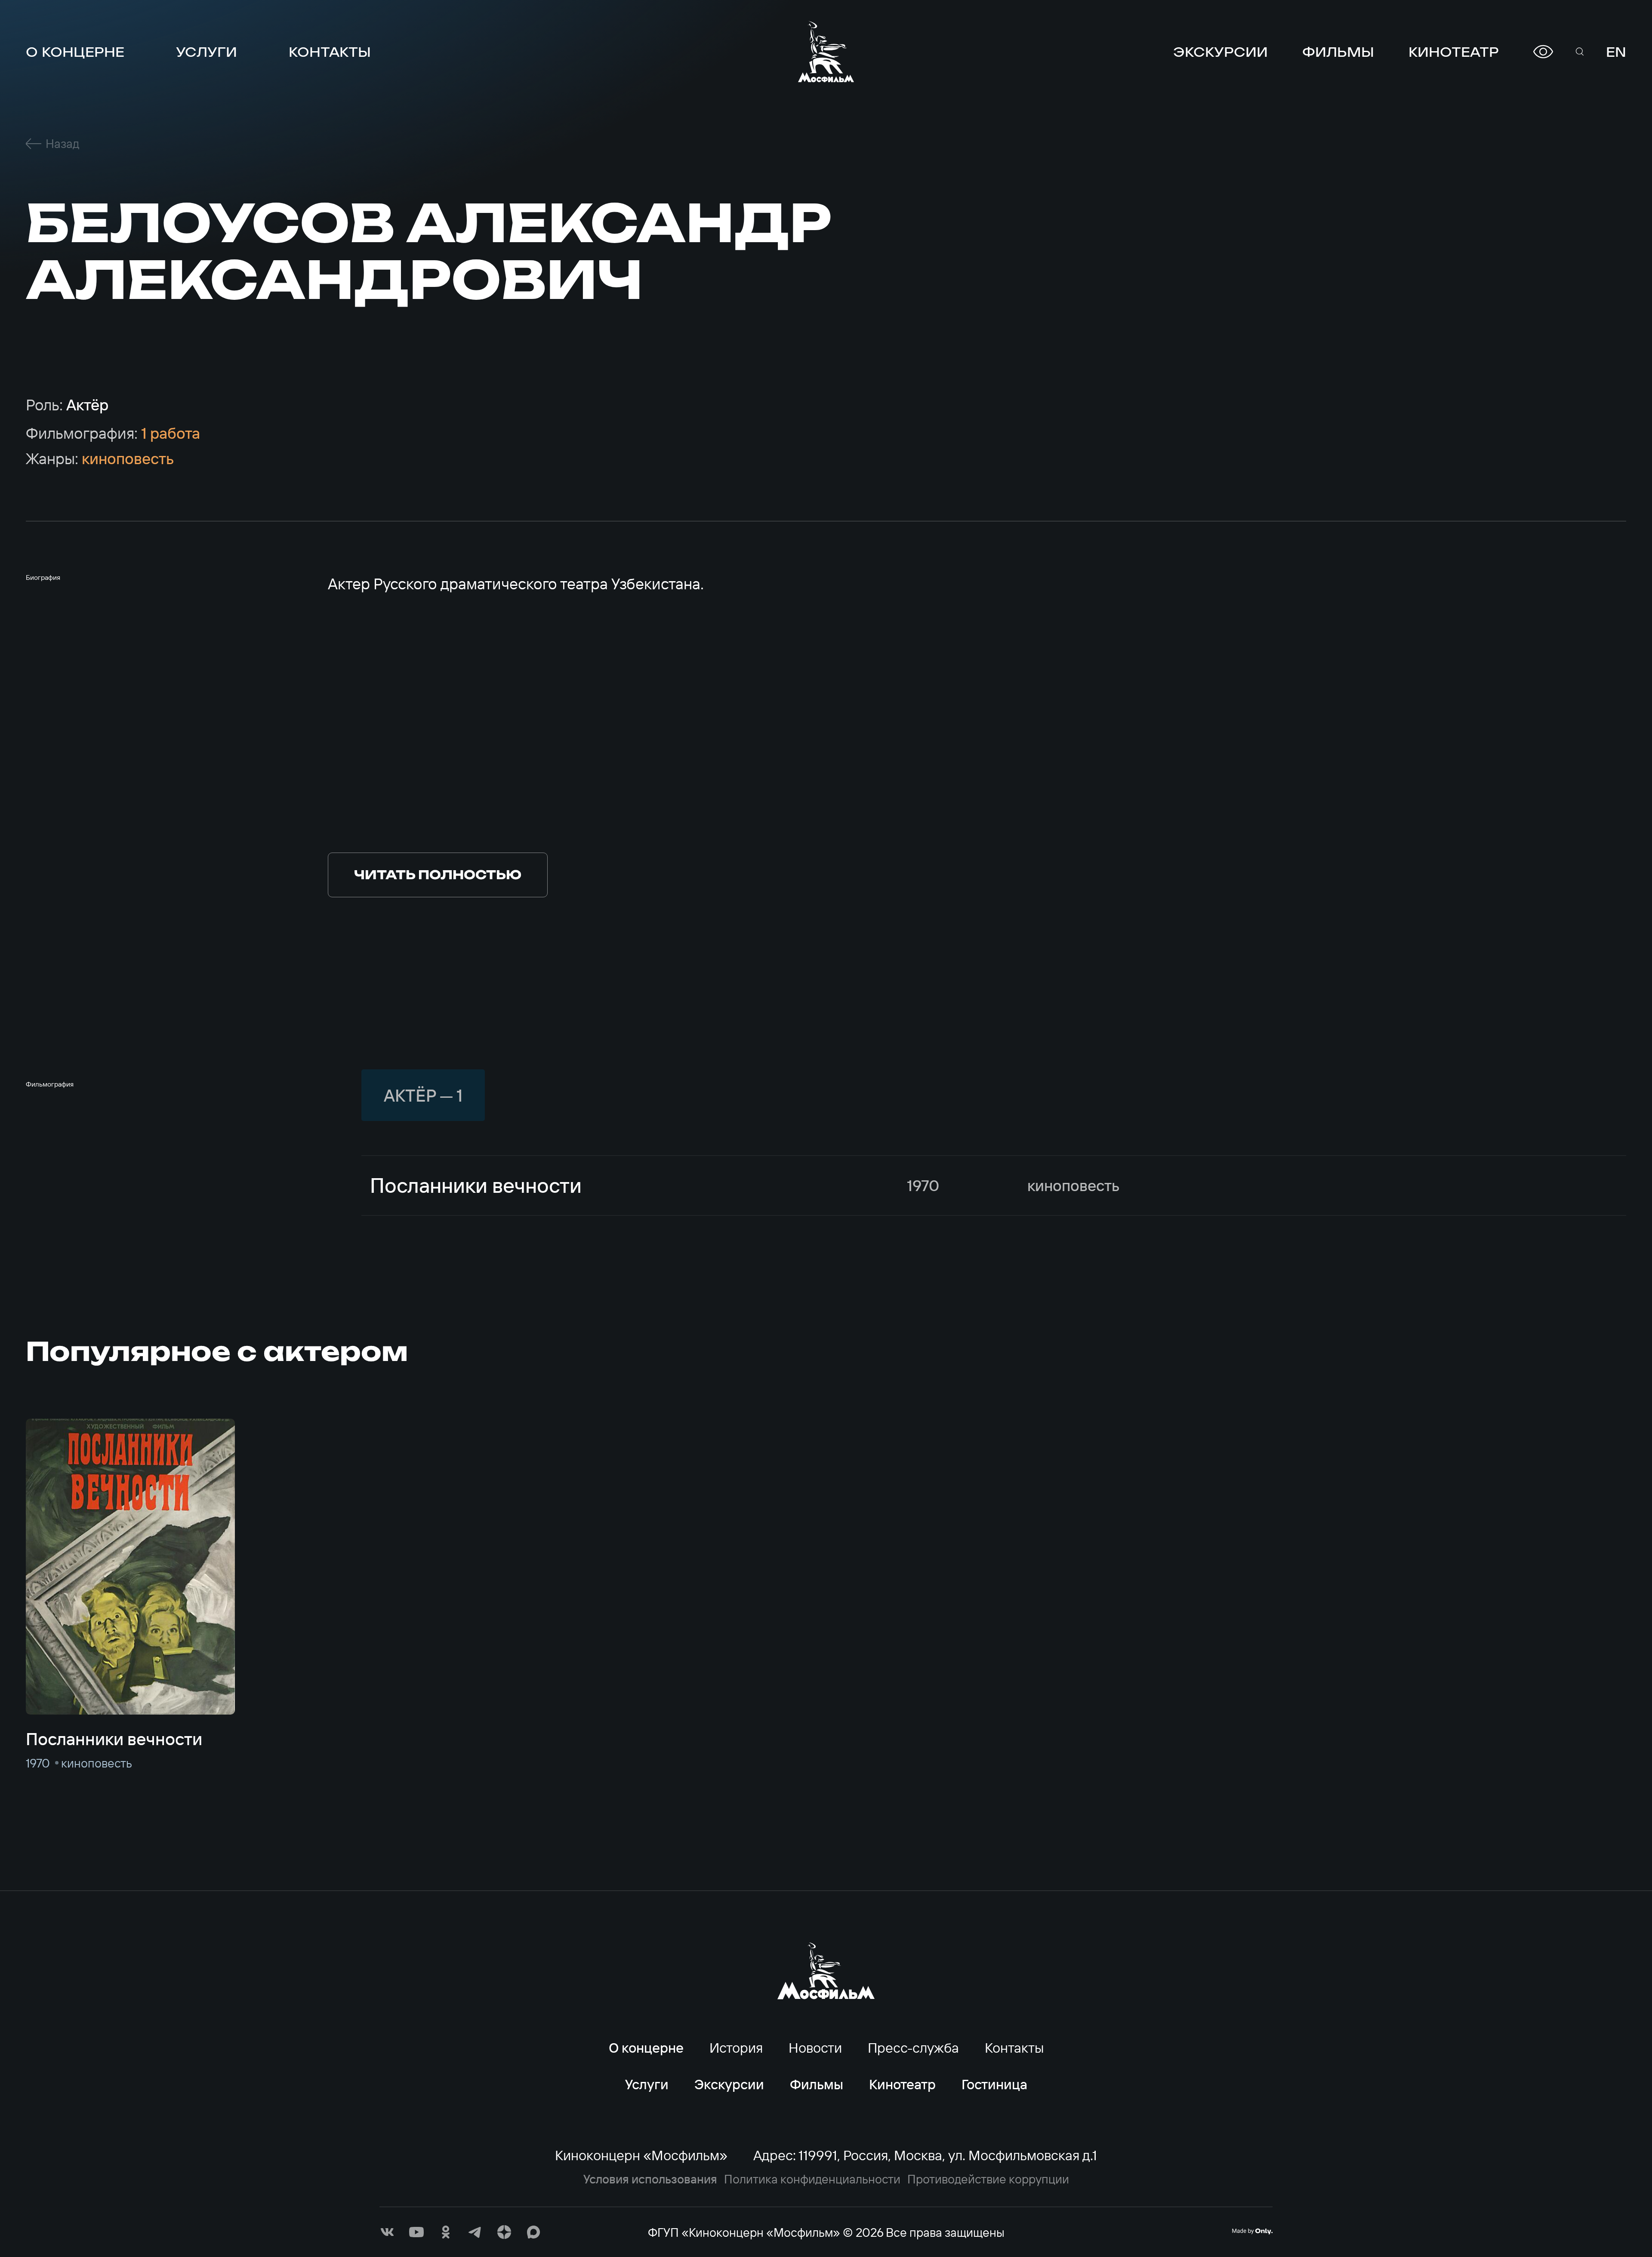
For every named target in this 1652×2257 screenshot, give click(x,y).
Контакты (330, 52)
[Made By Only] (1252, 2231)
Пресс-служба (913, 2048)
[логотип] (826, 52)
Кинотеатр (1454, 52)
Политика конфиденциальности (812, 2179)
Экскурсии (1221, 52)
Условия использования (650, 2179)
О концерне (75, 52)
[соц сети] (387, 2232)
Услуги (206, 52)
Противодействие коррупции (988, 2179)
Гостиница (994, 2084)
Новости (815, 2048)
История (736, 2048)
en (1616, 52)
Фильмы (1338, 52)
